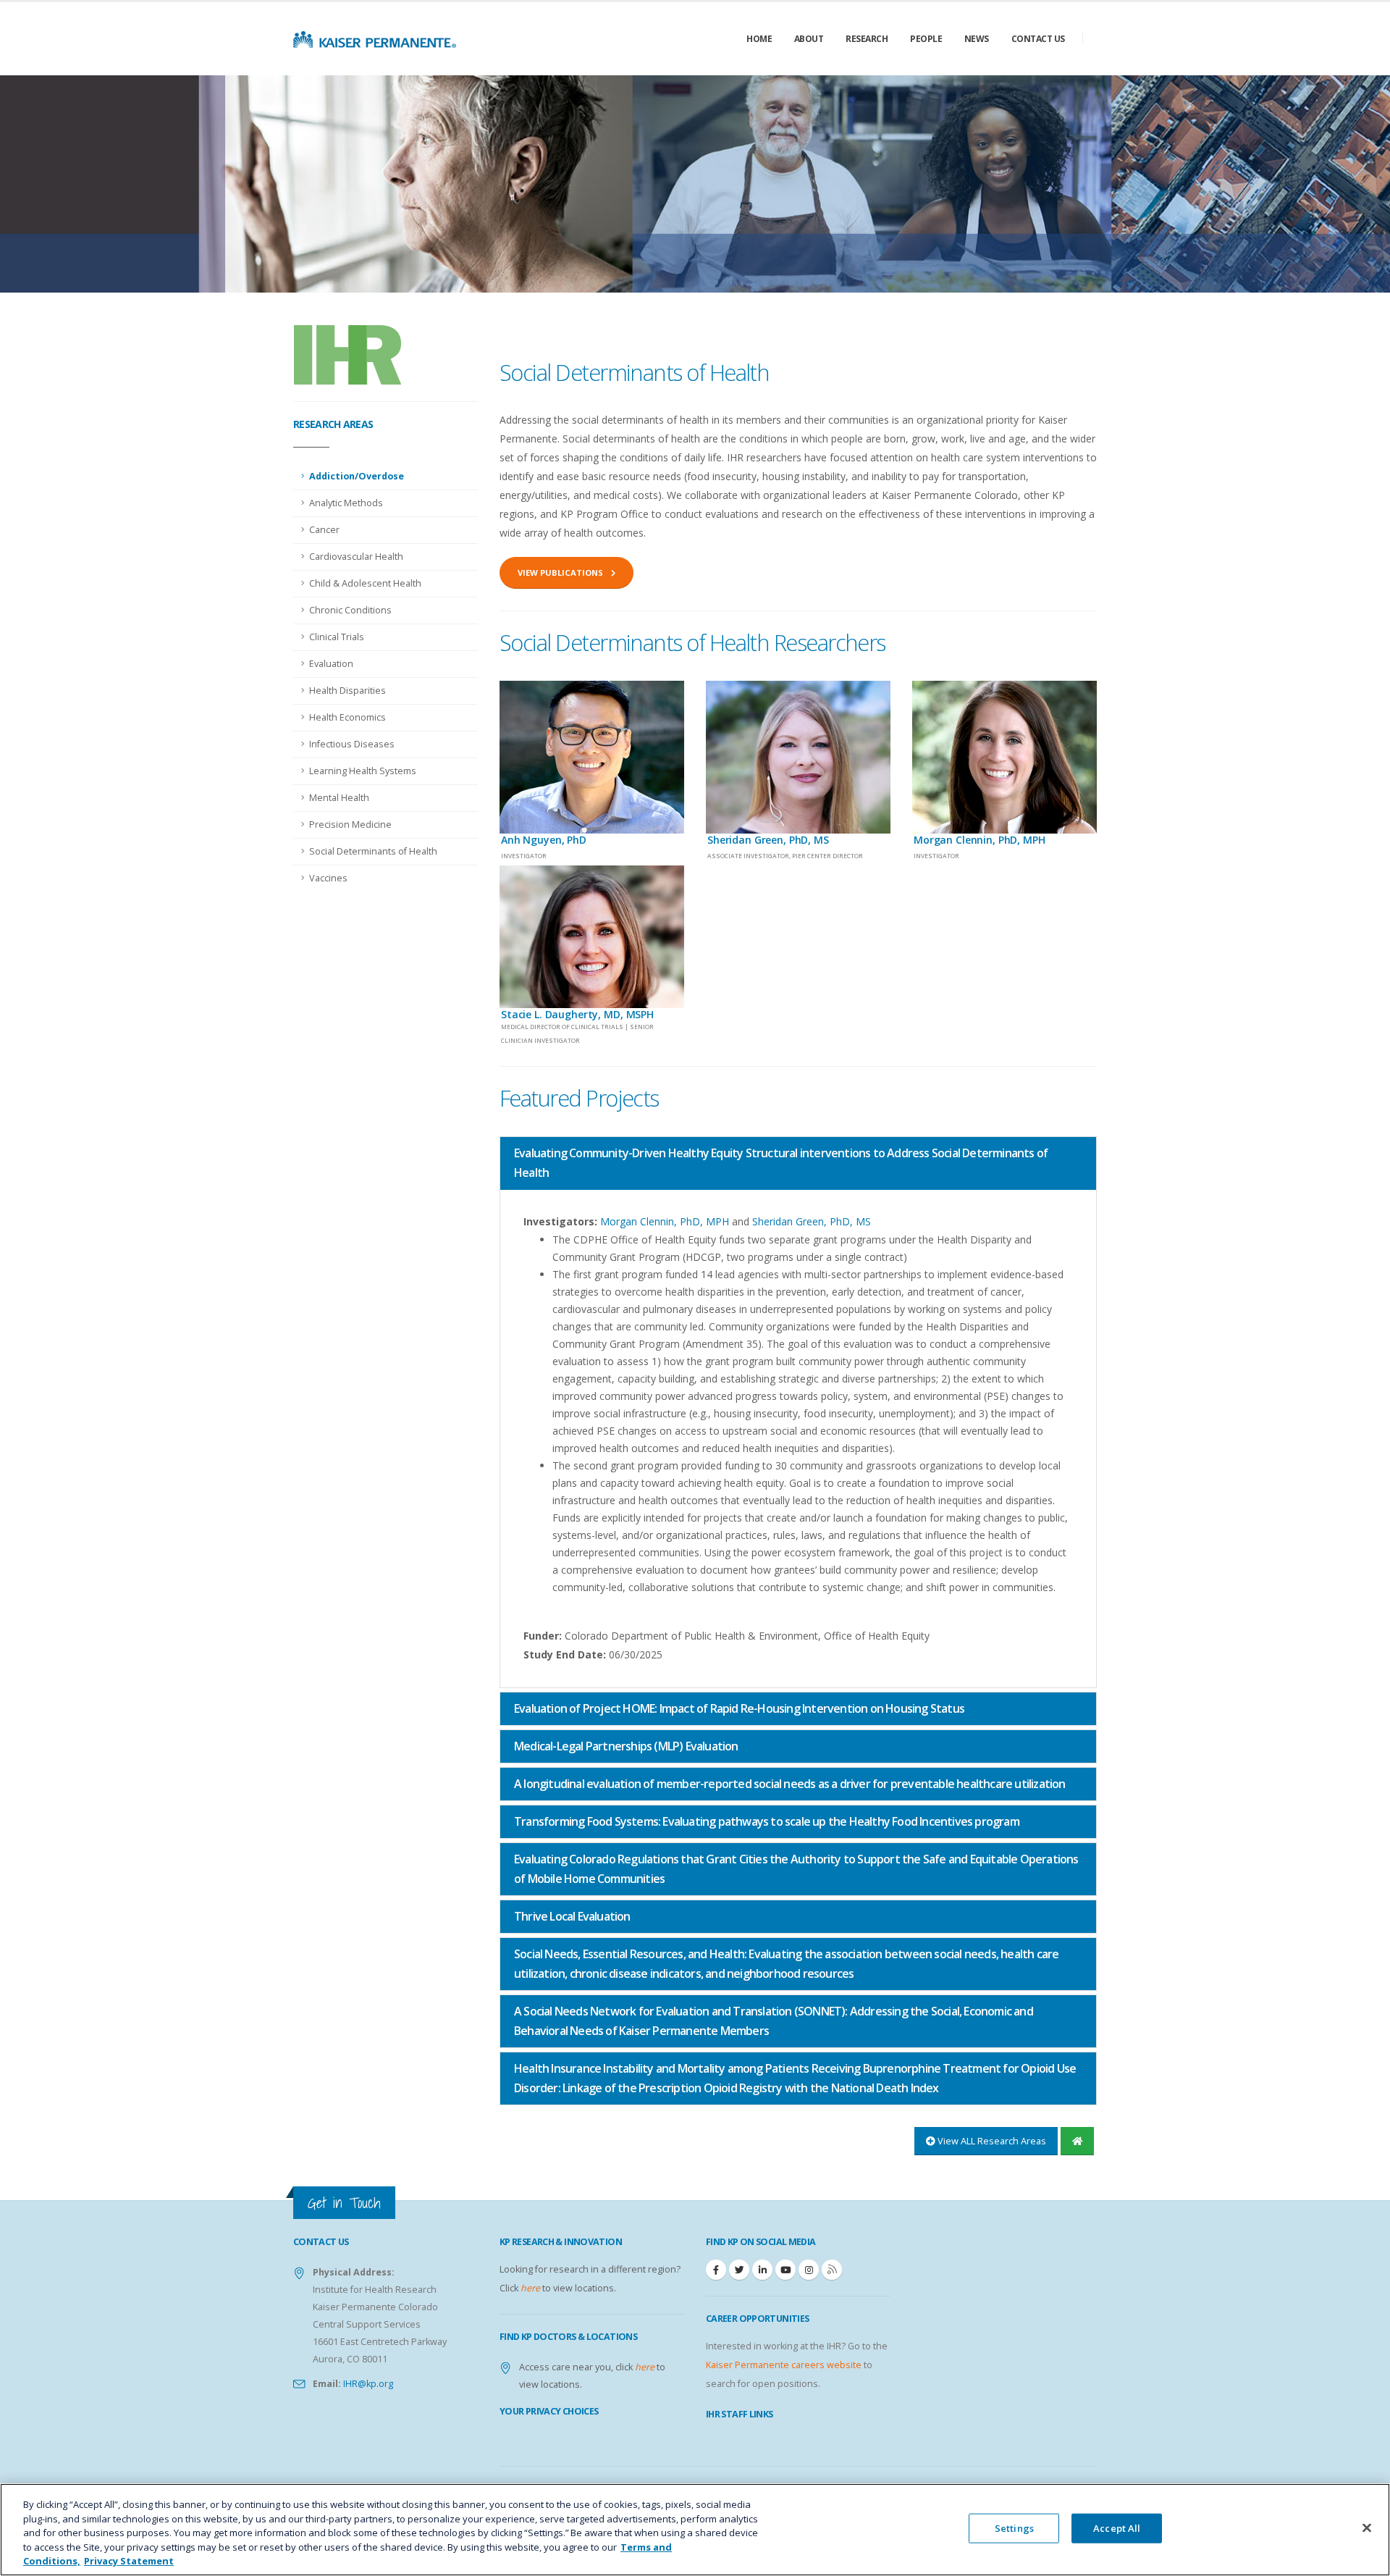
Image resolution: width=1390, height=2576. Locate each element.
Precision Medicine (350, 825)
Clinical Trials (337, 637)
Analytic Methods (346, 503)
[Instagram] (809, 2270)
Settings (1014, 2528)
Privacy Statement (129, 2561)
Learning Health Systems (363, 771)
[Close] (1367, 2528)
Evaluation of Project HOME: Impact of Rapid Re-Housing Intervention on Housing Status (739, 1708)
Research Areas (333, 424)
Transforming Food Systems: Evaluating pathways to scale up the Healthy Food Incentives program (767, 1821)
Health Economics (347, 717)
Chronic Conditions (350, 610)
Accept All (1117, 2528)
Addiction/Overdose (357, 476)
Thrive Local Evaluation (572, 1916)
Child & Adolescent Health (365, 583)
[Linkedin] (762, 2270)
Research (867, 39)
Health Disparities (347, 691)
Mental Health (339, 798)
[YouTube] (785, 2270)
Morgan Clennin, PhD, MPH (666, 1221)
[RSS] (832, 2270)
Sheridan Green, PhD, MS (812, 1221)
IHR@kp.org (367, 2384)
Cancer (324, 530)
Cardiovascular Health (356, 557)
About (809, 39)
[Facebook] (716, 2270)
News (977, 39)
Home (759, 39)
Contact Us (1038, 39)
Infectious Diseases (352, 744)
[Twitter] (739, 2270)
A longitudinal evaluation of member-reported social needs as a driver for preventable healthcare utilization (790, 1784)
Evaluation (331, 664)
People (926, 39)
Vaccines (328, 878)
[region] (695, 2530)
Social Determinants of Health (373, 851)
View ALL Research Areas (991, 2141)
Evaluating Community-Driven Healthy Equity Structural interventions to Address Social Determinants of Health (781, 1163)
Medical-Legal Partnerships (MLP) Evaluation (626, 1746)
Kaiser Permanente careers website (784, 2365)
